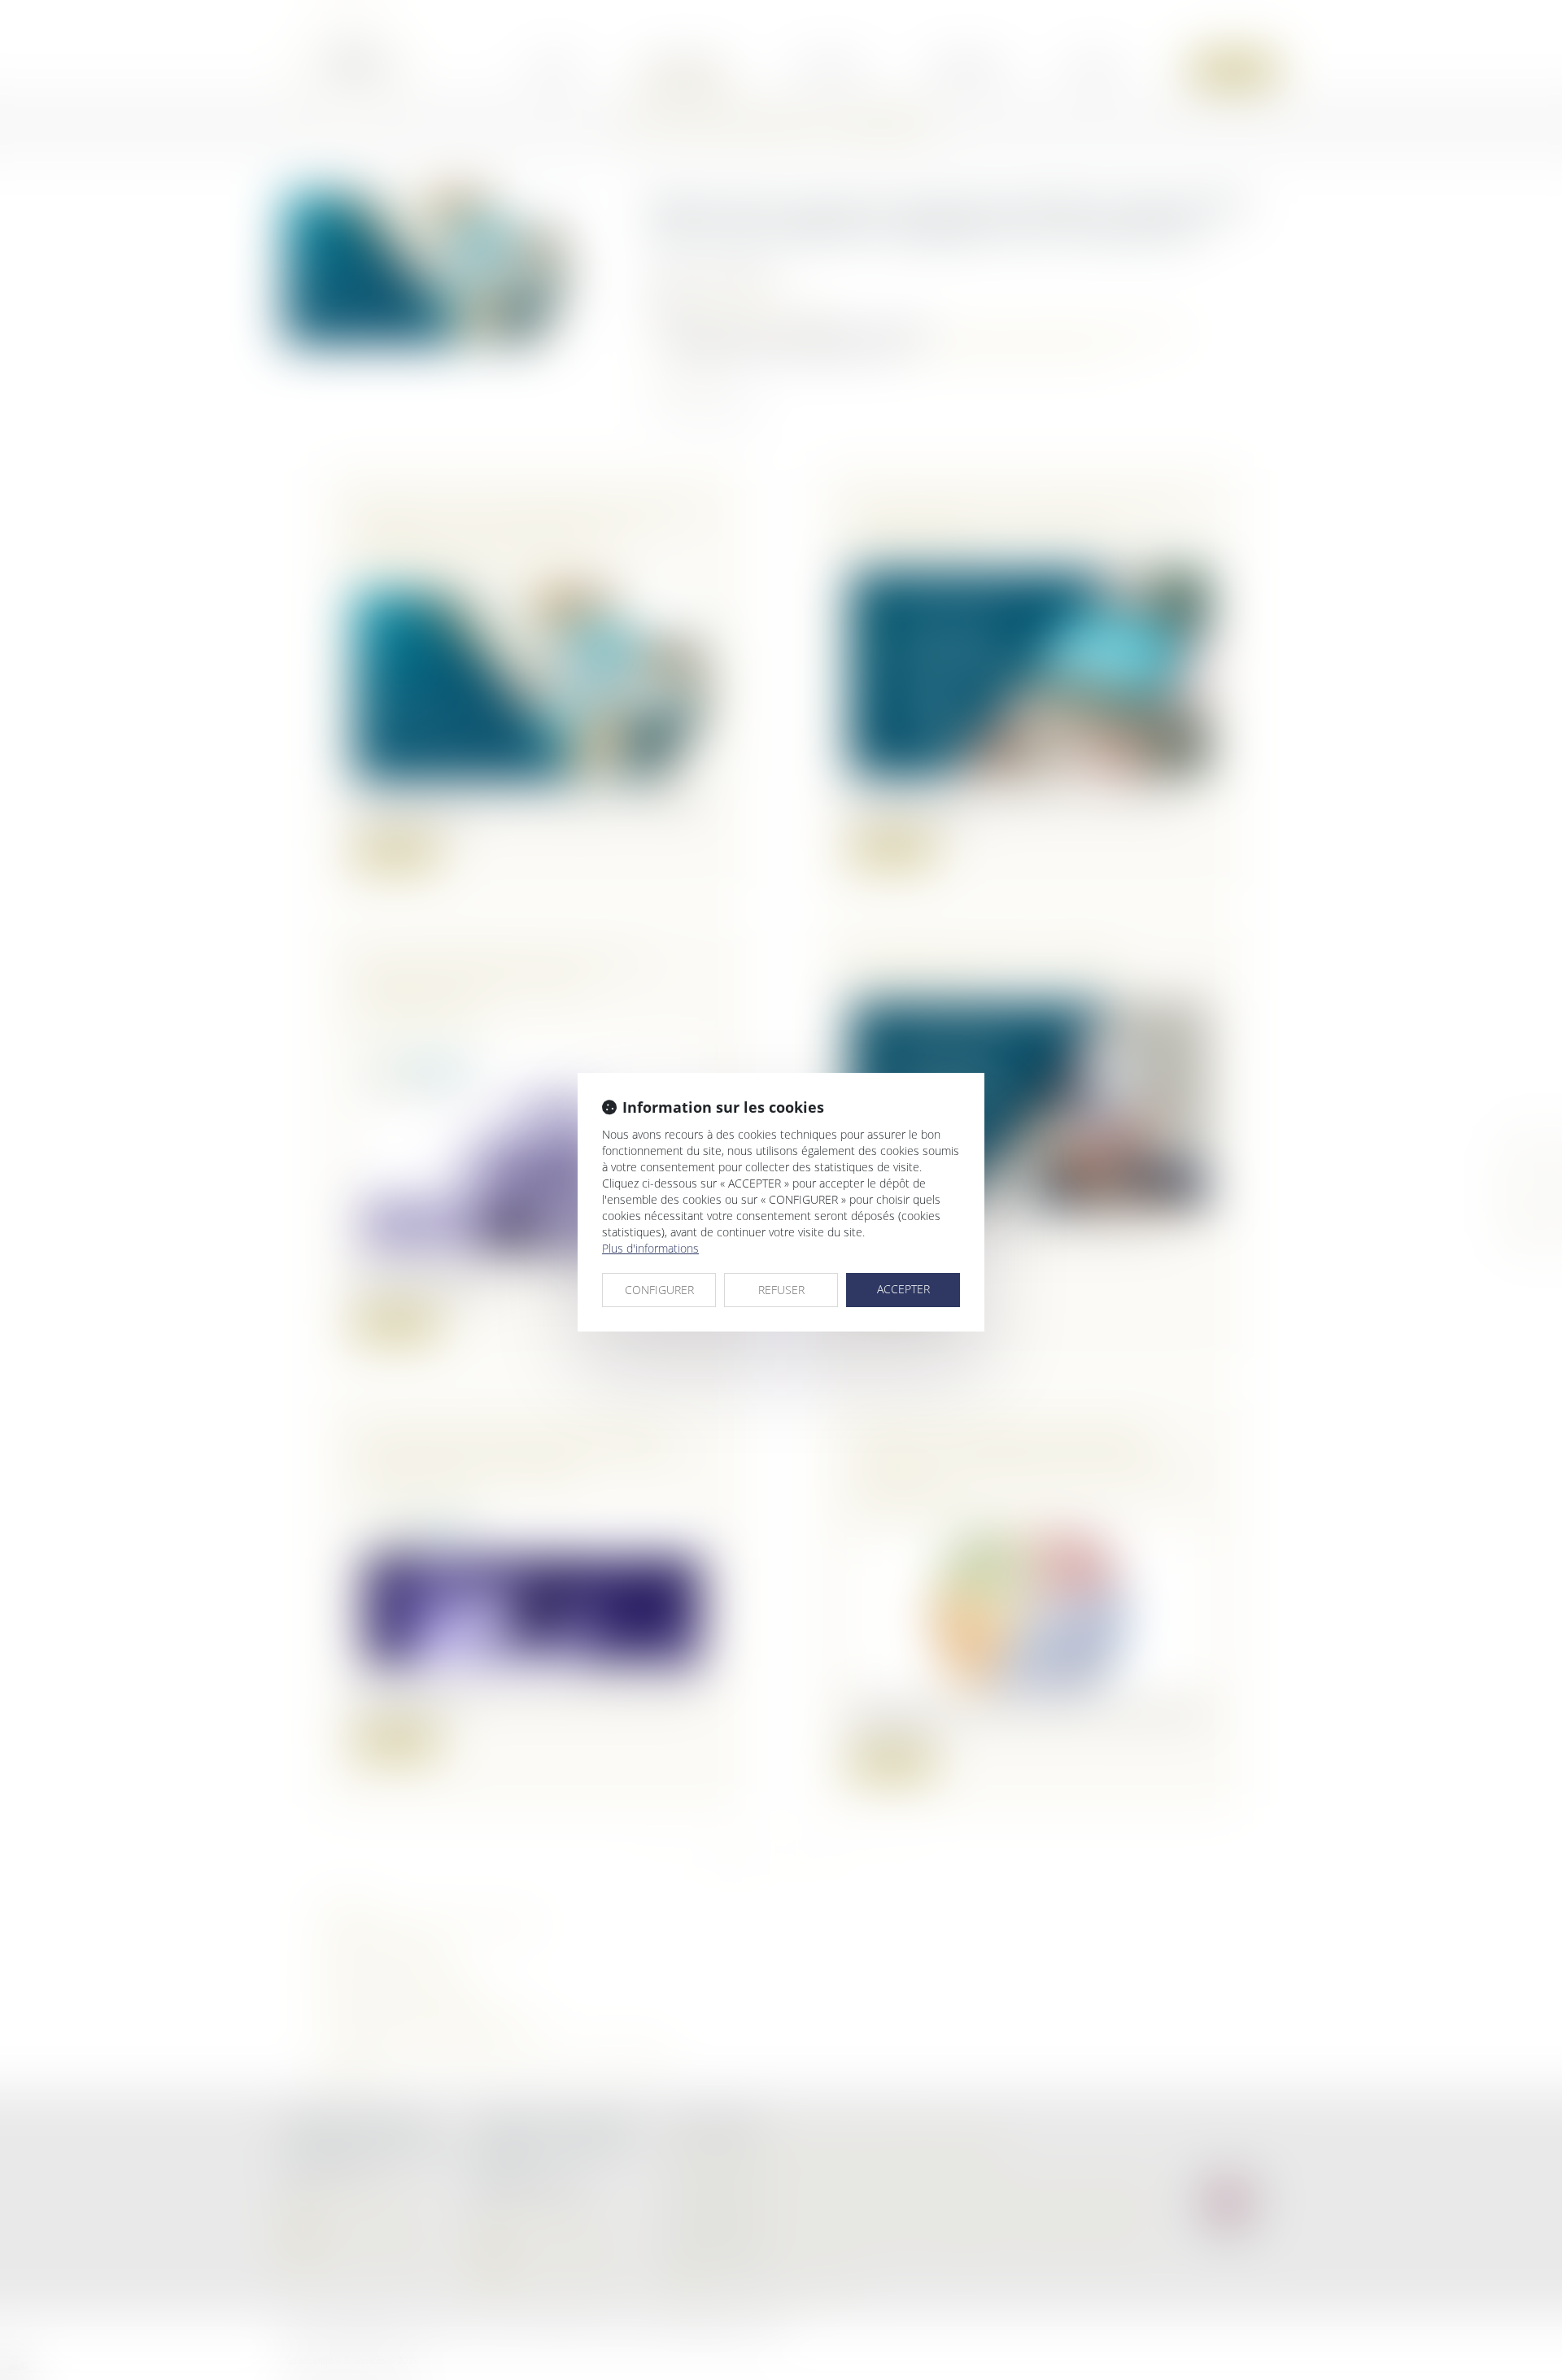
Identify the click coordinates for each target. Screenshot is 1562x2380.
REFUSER (781, 1290)
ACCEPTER (903, 1289)
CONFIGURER (659, 1290)
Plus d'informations (650, 1248)
